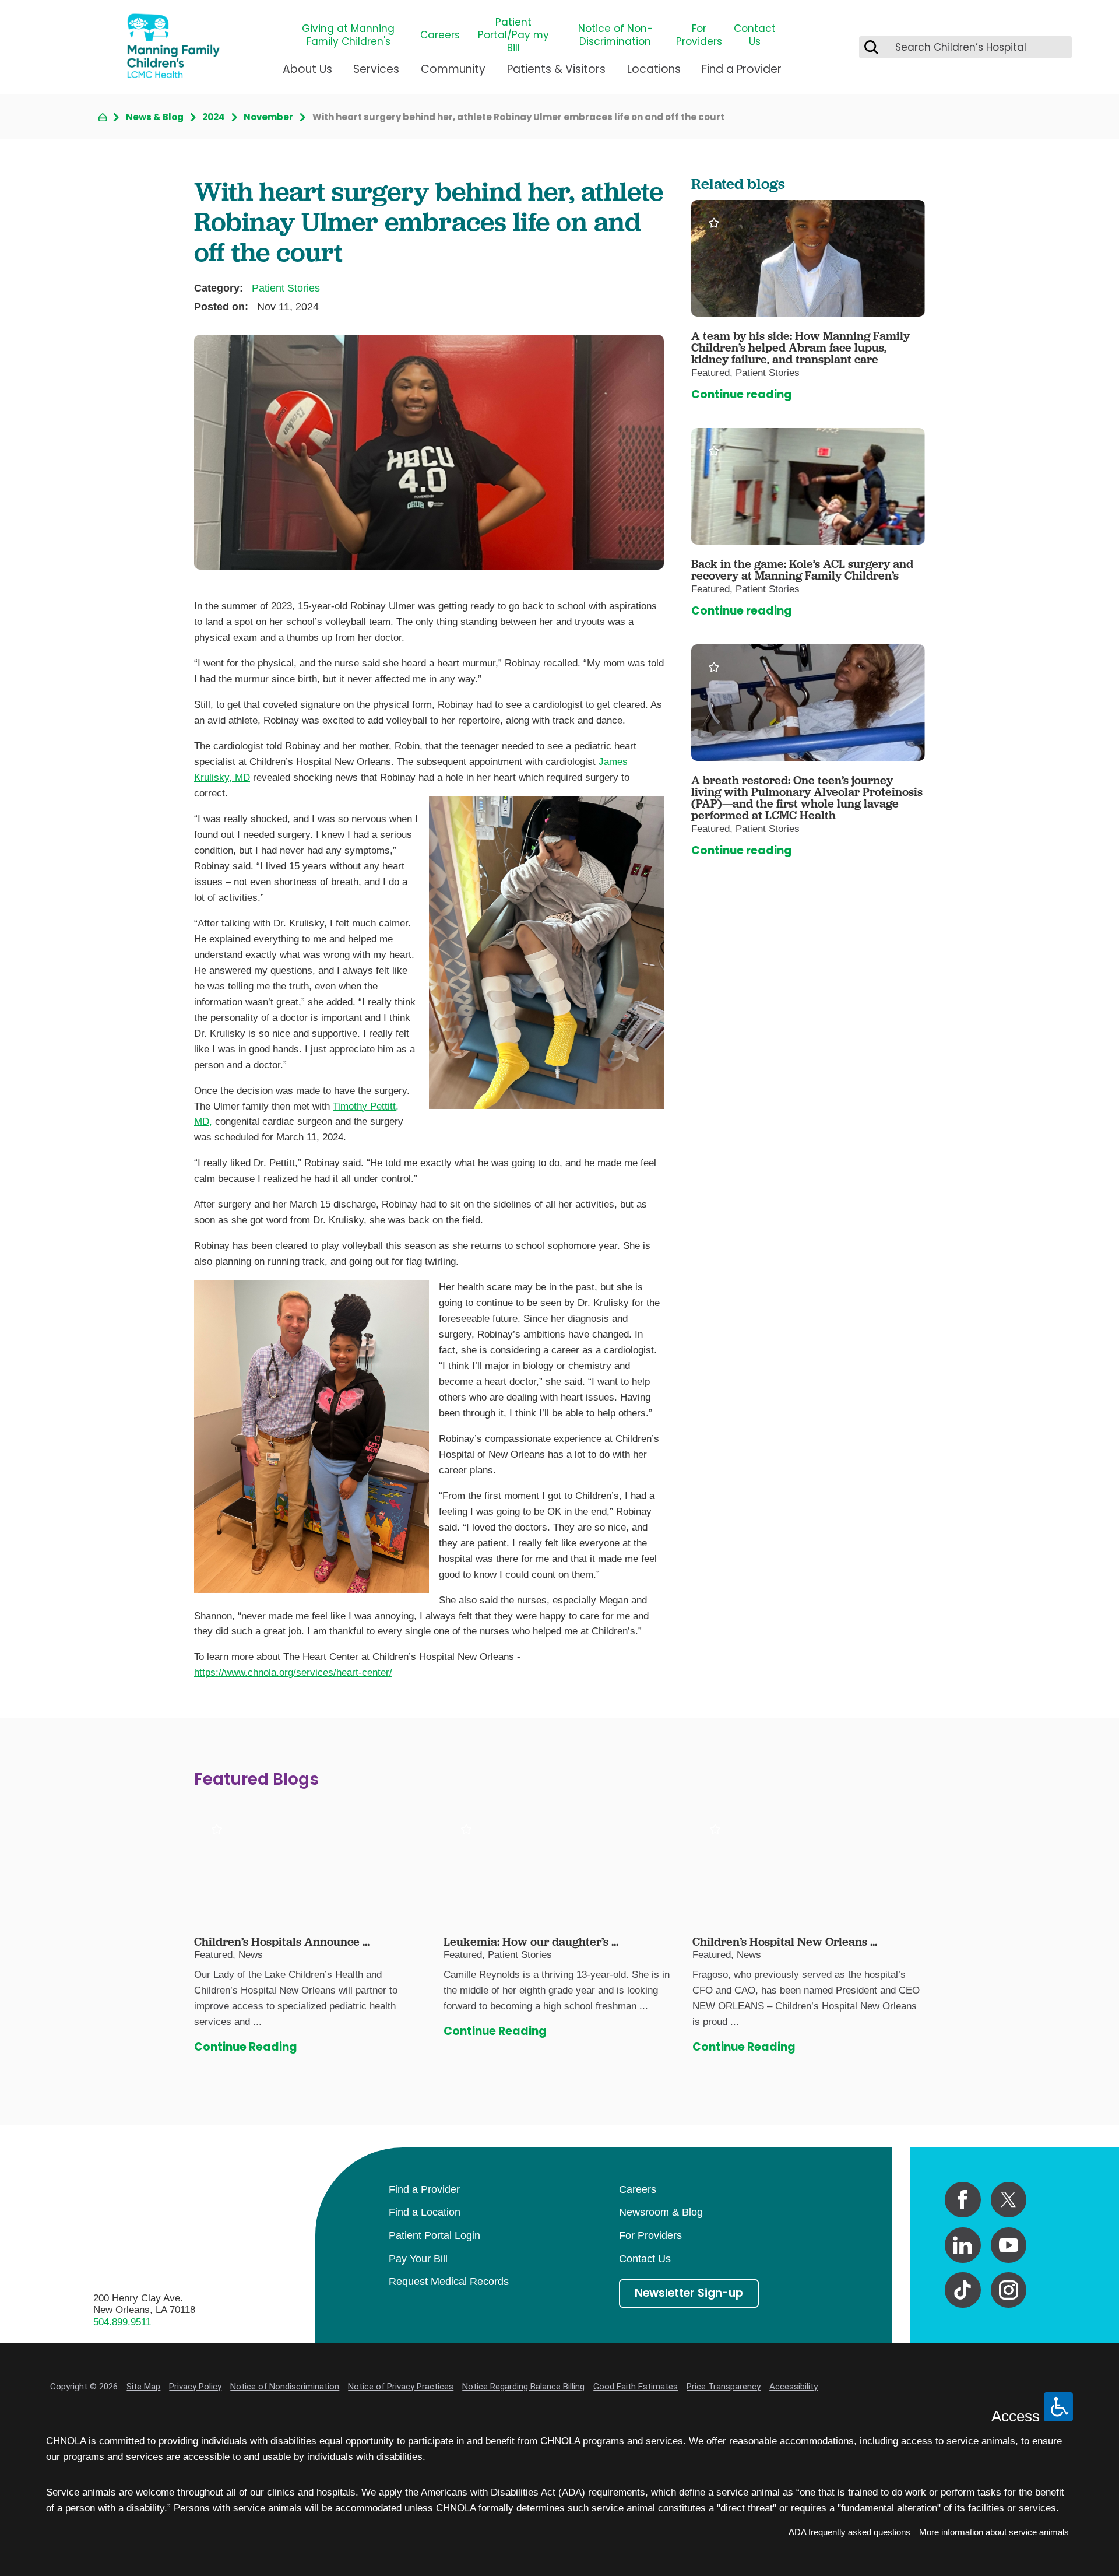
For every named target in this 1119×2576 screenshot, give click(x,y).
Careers (440, 35)
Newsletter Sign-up (689, 2293)
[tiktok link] (963, 2290)
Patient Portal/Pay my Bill (513, 35)
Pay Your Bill (418, 2259)
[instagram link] (1009, 2290)
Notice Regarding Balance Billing (523, 2387)
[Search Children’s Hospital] (871, 47)
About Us (307, 69)
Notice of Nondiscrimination (285, 2387)
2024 (214, 117)
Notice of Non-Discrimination (615, 35)
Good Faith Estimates (636, 2387)
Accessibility (793, 2387)
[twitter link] (1009, 2200)
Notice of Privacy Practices (401, 2387)
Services (376, 69)
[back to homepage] (103, 117)
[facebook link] (963, 2200)
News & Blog (155, 117)
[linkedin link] (963, 2245)
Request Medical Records (449, 2282)
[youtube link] (1009, 2245)
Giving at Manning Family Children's (348, 35)
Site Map (143, 2387)
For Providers (699, 35)
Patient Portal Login (434, 2235)
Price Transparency (724, 2387)
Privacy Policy (195, 2387)
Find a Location (425, 2212)
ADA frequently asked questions (849, 2532)
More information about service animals (994, 2532)
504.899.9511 (122, 2322)
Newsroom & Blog (661, 2212)
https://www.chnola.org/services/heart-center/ (293, 1673)
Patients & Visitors (556, 69)
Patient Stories (286, 288)
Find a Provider (742, 69)
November (268, 117)
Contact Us (755, 35)
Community (453, 69)
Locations (654, 69)
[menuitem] (307, 74)
